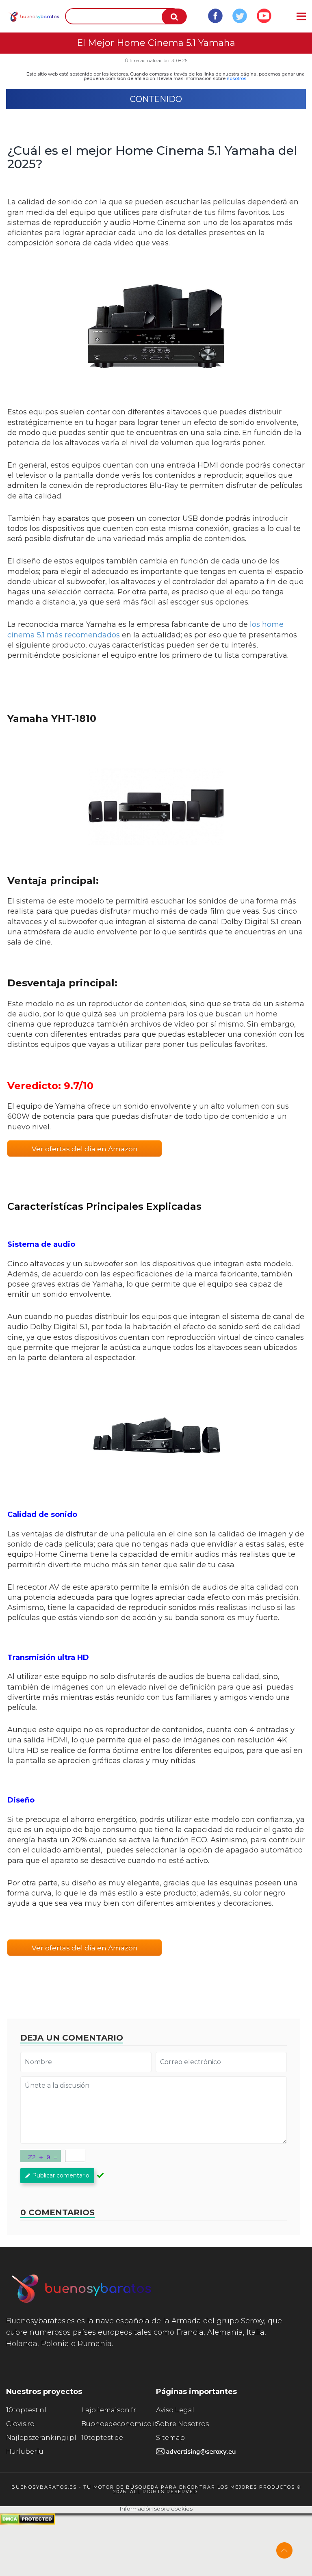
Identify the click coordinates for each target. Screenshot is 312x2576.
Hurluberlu (25, 2451)
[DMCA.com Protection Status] (27, 2523)
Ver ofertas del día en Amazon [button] (85, 1149)
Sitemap (170, 2438)
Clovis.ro (20, 2424)
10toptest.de (102, 2438)
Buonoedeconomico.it (119, 2424)
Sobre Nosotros (182, 2424)
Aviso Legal (175, 2410)
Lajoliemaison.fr (109, 2410)
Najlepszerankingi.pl (41, 2438)
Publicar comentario (61, 2175)
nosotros (236, 78)
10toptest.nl (26, 2410)
